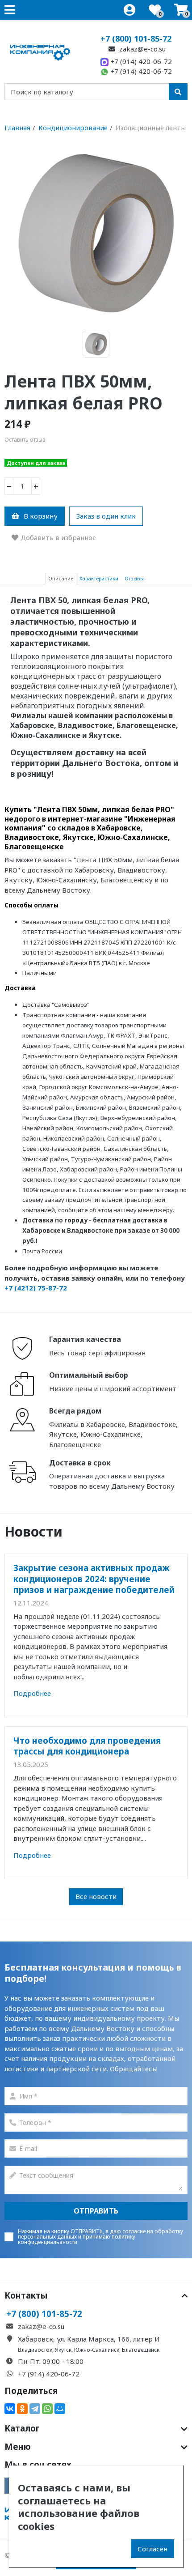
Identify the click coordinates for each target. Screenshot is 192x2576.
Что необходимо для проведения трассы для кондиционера (87, 1746)
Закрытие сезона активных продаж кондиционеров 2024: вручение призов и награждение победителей (94, 1579)
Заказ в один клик (106, 516)
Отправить (96, 2211)
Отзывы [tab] (134, 578)
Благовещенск (141, 2350)
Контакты (26, 2295)
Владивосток (35, 2350)
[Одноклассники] (22, 2409)
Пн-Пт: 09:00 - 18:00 (51, 2361)
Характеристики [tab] (99, 578)
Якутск (63, 2350)
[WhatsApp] (47, 2409)
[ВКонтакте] (10, 2409)
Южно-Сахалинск (97, 2350)
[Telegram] (35, 2409)
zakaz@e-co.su (142, 49)
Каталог (22, 2428)
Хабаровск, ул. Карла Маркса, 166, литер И (89, 2339)
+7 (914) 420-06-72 (140, 61)
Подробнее (32, 1693)
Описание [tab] (61, 578)
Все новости (96, 1896)
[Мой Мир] (60, 2409)
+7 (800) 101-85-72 (136, 38)
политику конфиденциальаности (77, 2239)
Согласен (152, 2549)
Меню (18, 2447)
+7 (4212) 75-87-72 (36, 1288)
